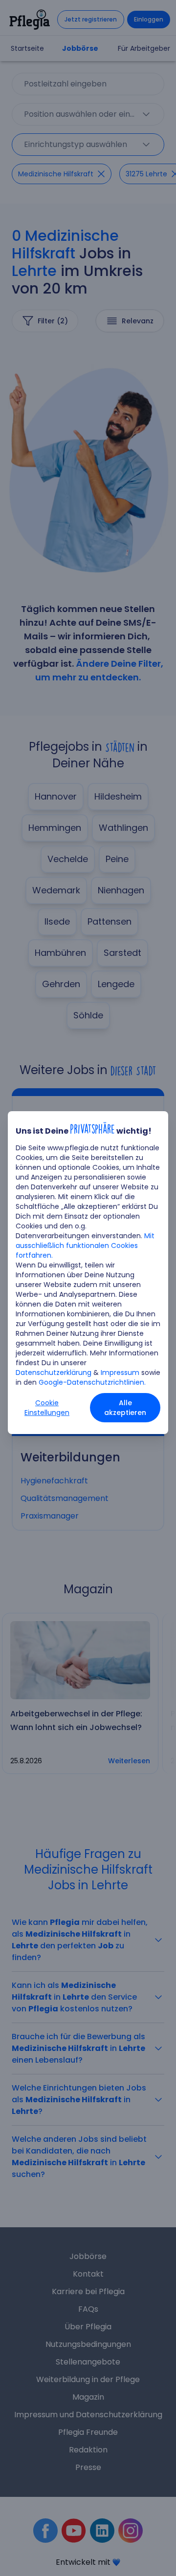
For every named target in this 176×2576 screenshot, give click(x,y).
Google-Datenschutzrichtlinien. (92, 1382)
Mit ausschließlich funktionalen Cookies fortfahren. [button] (85, 1246)
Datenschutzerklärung (54, 1372)
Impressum (120, 1372)
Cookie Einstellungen (47, 1408)
